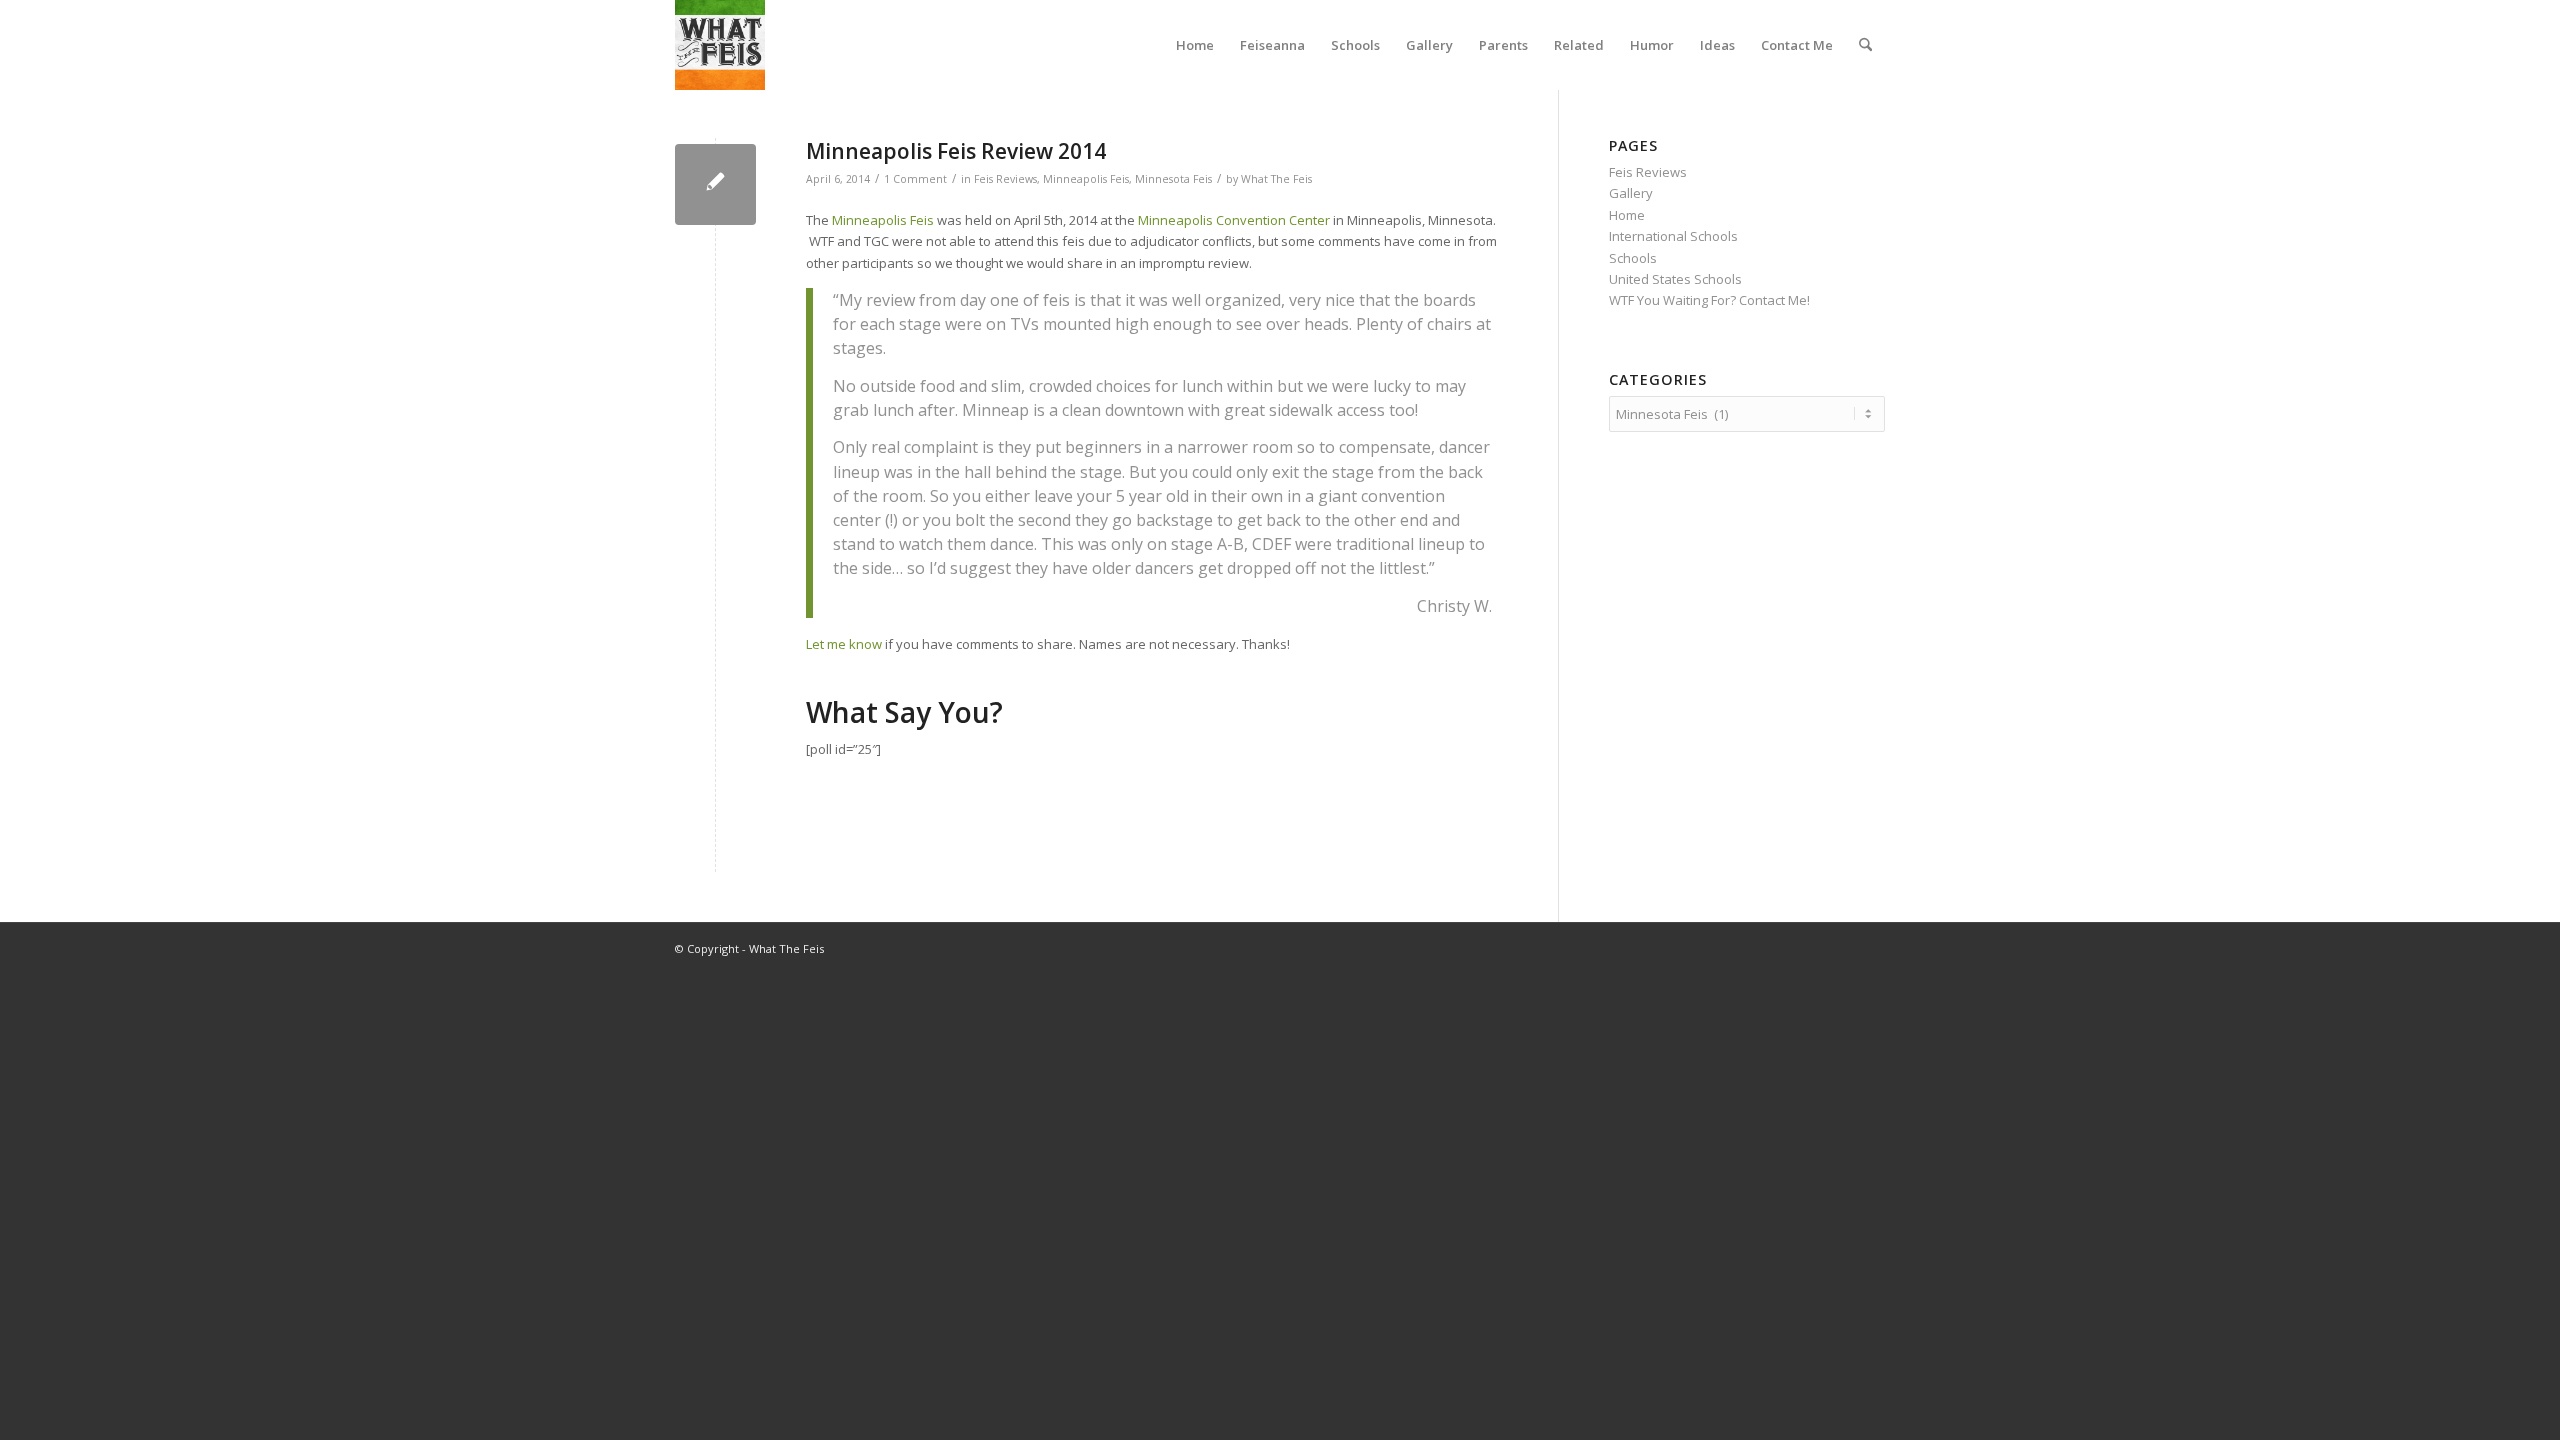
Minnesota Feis (1173, 179)
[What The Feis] (720, 45)
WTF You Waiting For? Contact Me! (1709, 300)
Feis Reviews (1005, 179)
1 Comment (915, 179)
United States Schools (1675, 279)
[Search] (1865, 45)
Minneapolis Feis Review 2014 (956, 151)
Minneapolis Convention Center (1234, 220)
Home (1627, 215)
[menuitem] (1195, 45)
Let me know (844, 644)
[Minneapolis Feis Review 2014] (715, 184)
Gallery (1631, 193)
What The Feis (1276, 179)
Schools (1633, 258)
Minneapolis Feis (1086, 179)
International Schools (1673, 236)
